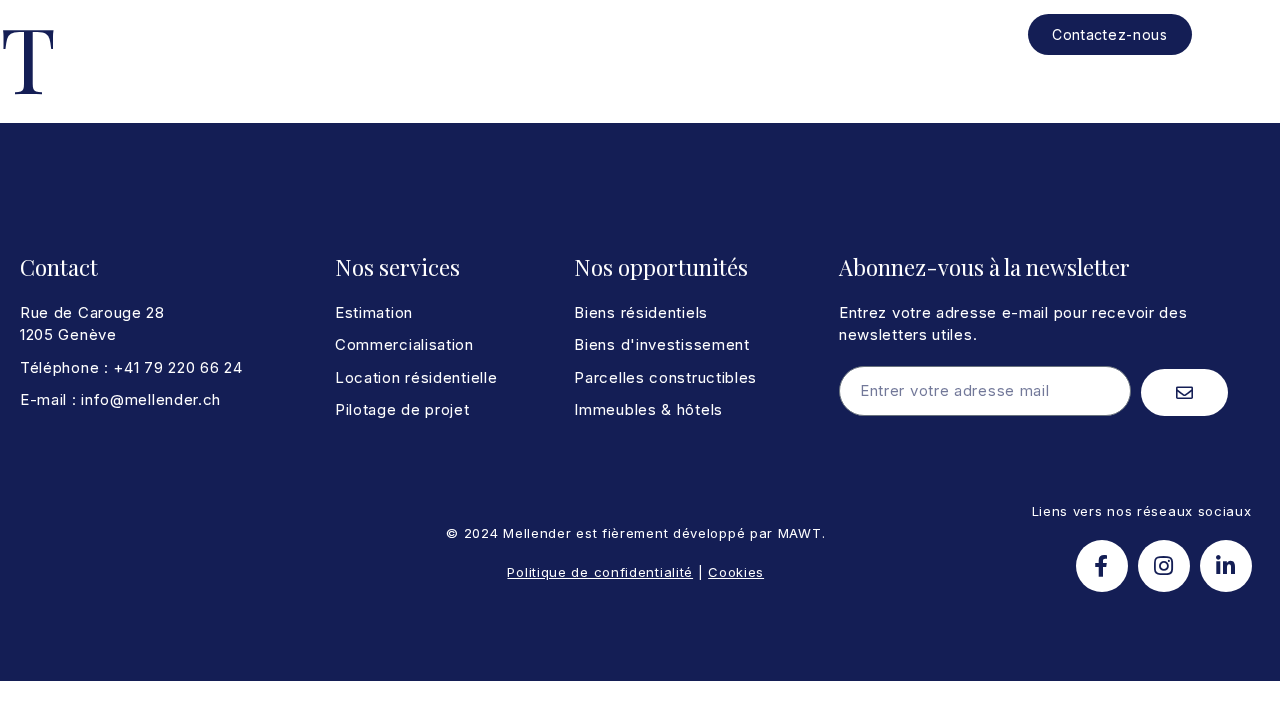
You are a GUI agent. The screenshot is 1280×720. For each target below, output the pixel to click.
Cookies (736, 572)
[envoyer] (1184, 392)
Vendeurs (496, 35)
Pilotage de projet (621, 35)
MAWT (800, 533)
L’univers (744, 35)
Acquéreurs (395, 35)
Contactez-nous (1110, 34)
